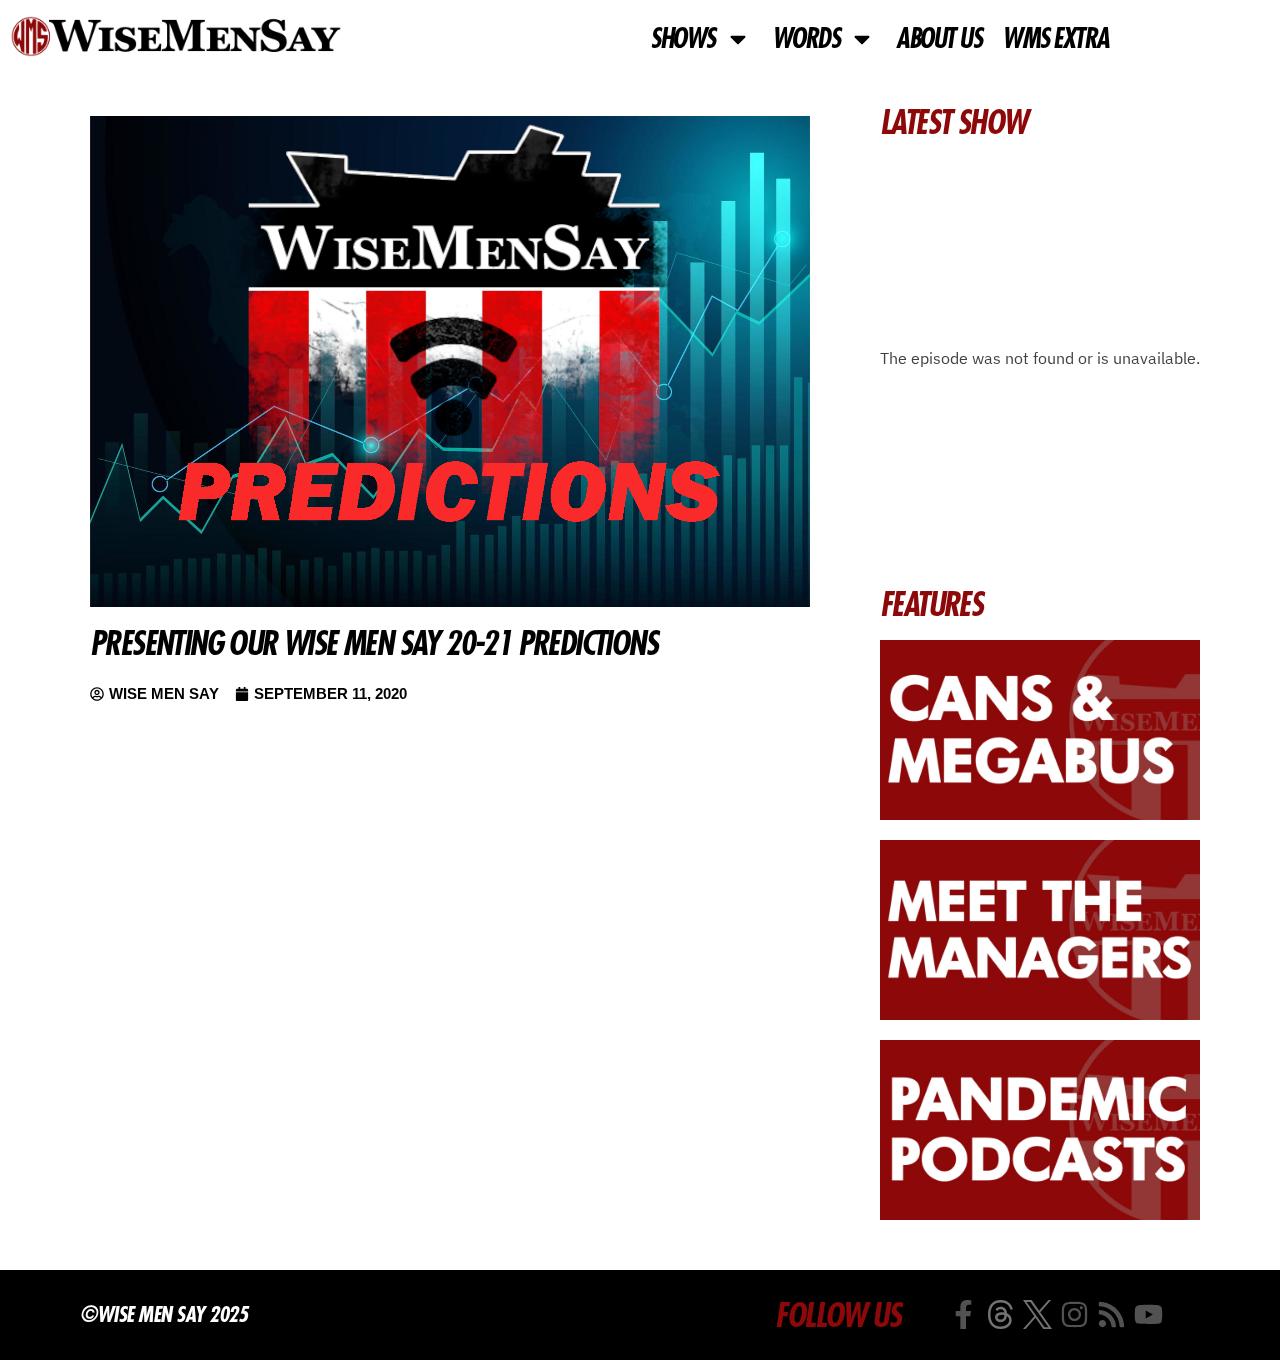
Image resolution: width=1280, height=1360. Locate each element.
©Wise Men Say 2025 (163, 1314)
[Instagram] (1074, 1314)
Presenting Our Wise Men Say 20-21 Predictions (373, 643)
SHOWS (682, 39)
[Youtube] (1148, 1314)
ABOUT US (938, 39)
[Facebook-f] (963, 1314)
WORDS (806, 39)
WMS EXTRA (1055, 39)
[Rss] (1111, 1314)
